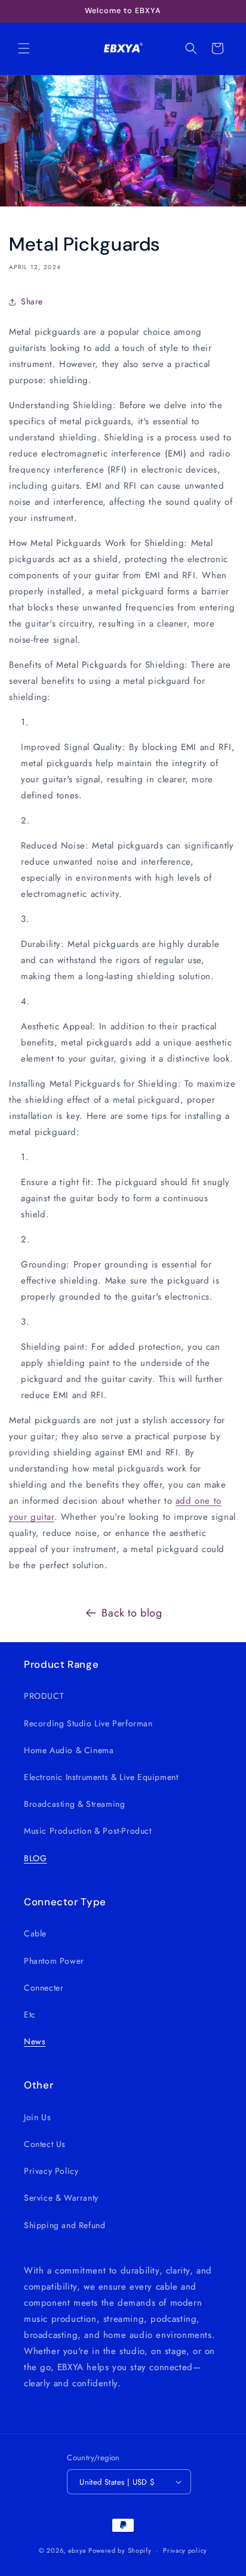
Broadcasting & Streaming (74, 1804)
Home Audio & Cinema (69, 1750)
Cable (35, 1933)
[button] (24, 48)
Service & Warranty (61, 2198)
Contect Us (45, 2144)
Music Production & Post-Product (88, 1831)
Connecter (44, 1988)
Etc (30, 2014)
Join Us (37, 2117)
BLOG (35, 1858)
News (35, 2041)
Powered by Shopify (120, 2550)
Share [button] (32, 301)
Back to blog (132, 1613)
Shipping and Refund (64, 2225)
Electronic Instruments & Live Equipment (101, 1777)
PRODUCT (44, 1696)
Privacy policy (185, 2550)
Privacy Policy (51, 2171)
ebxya (77, 2550)
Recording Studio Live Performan (88, 1723)
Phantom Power (54, 1961)
